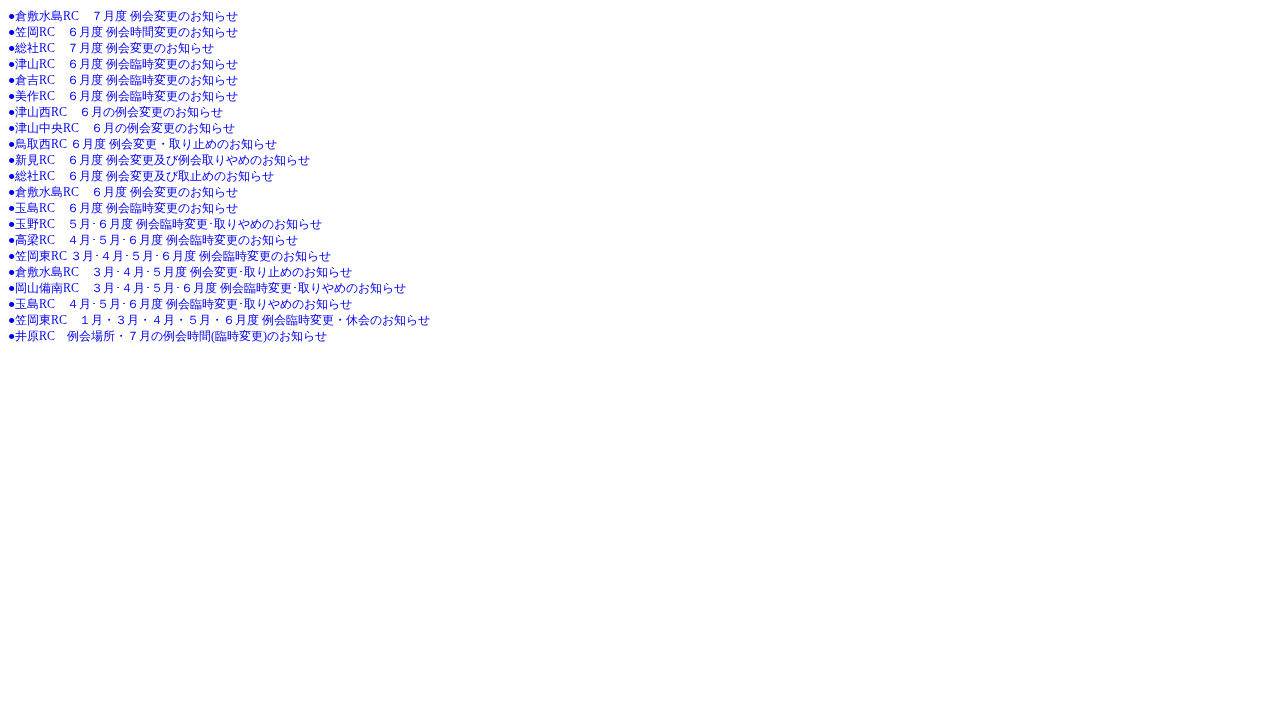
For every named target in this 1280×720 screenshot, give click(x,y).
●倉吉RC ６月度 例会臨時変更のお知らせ (123, 80)
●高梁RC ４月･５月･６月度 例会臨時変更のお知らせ (153, 240)
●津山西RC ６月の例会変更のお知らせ (115, 112)
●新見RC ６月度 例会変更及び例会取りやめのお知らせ (159, 160)
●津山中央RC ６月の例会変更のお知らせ (121, 128)
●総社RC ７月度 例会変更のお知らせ (111, 48)
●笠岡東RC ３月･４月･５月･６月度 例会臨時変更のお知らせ (169, 256)
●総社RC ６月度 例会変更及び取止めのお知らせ (141, 176)
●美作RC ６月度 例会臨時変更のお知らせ (123, 96)
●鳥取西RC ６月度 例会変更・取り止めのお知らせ (142, 144)
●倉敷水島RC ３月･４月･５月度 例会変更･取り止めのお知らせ (180, 272)
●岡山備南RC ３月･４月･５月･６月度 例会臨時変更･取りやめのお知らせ (207, 288)
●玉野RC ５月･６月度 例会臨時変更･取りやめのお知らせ (165, 224)
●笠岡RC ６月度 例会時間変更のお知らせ (123, 32)
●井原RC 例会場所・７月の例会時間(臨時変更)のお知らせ (167, 336)
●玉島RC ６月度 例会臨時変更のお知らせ (123, 208)
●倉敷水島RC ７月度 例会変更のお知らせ (123, 16)
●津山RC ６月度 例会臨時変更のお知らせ (123, 64)
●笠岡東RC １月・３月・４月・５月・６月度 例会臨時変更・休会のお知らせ (219, 320)
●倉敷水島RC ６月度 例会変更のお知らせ (123, 192)
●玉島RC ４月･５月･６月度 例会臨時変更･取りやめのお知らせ (180, 304)
